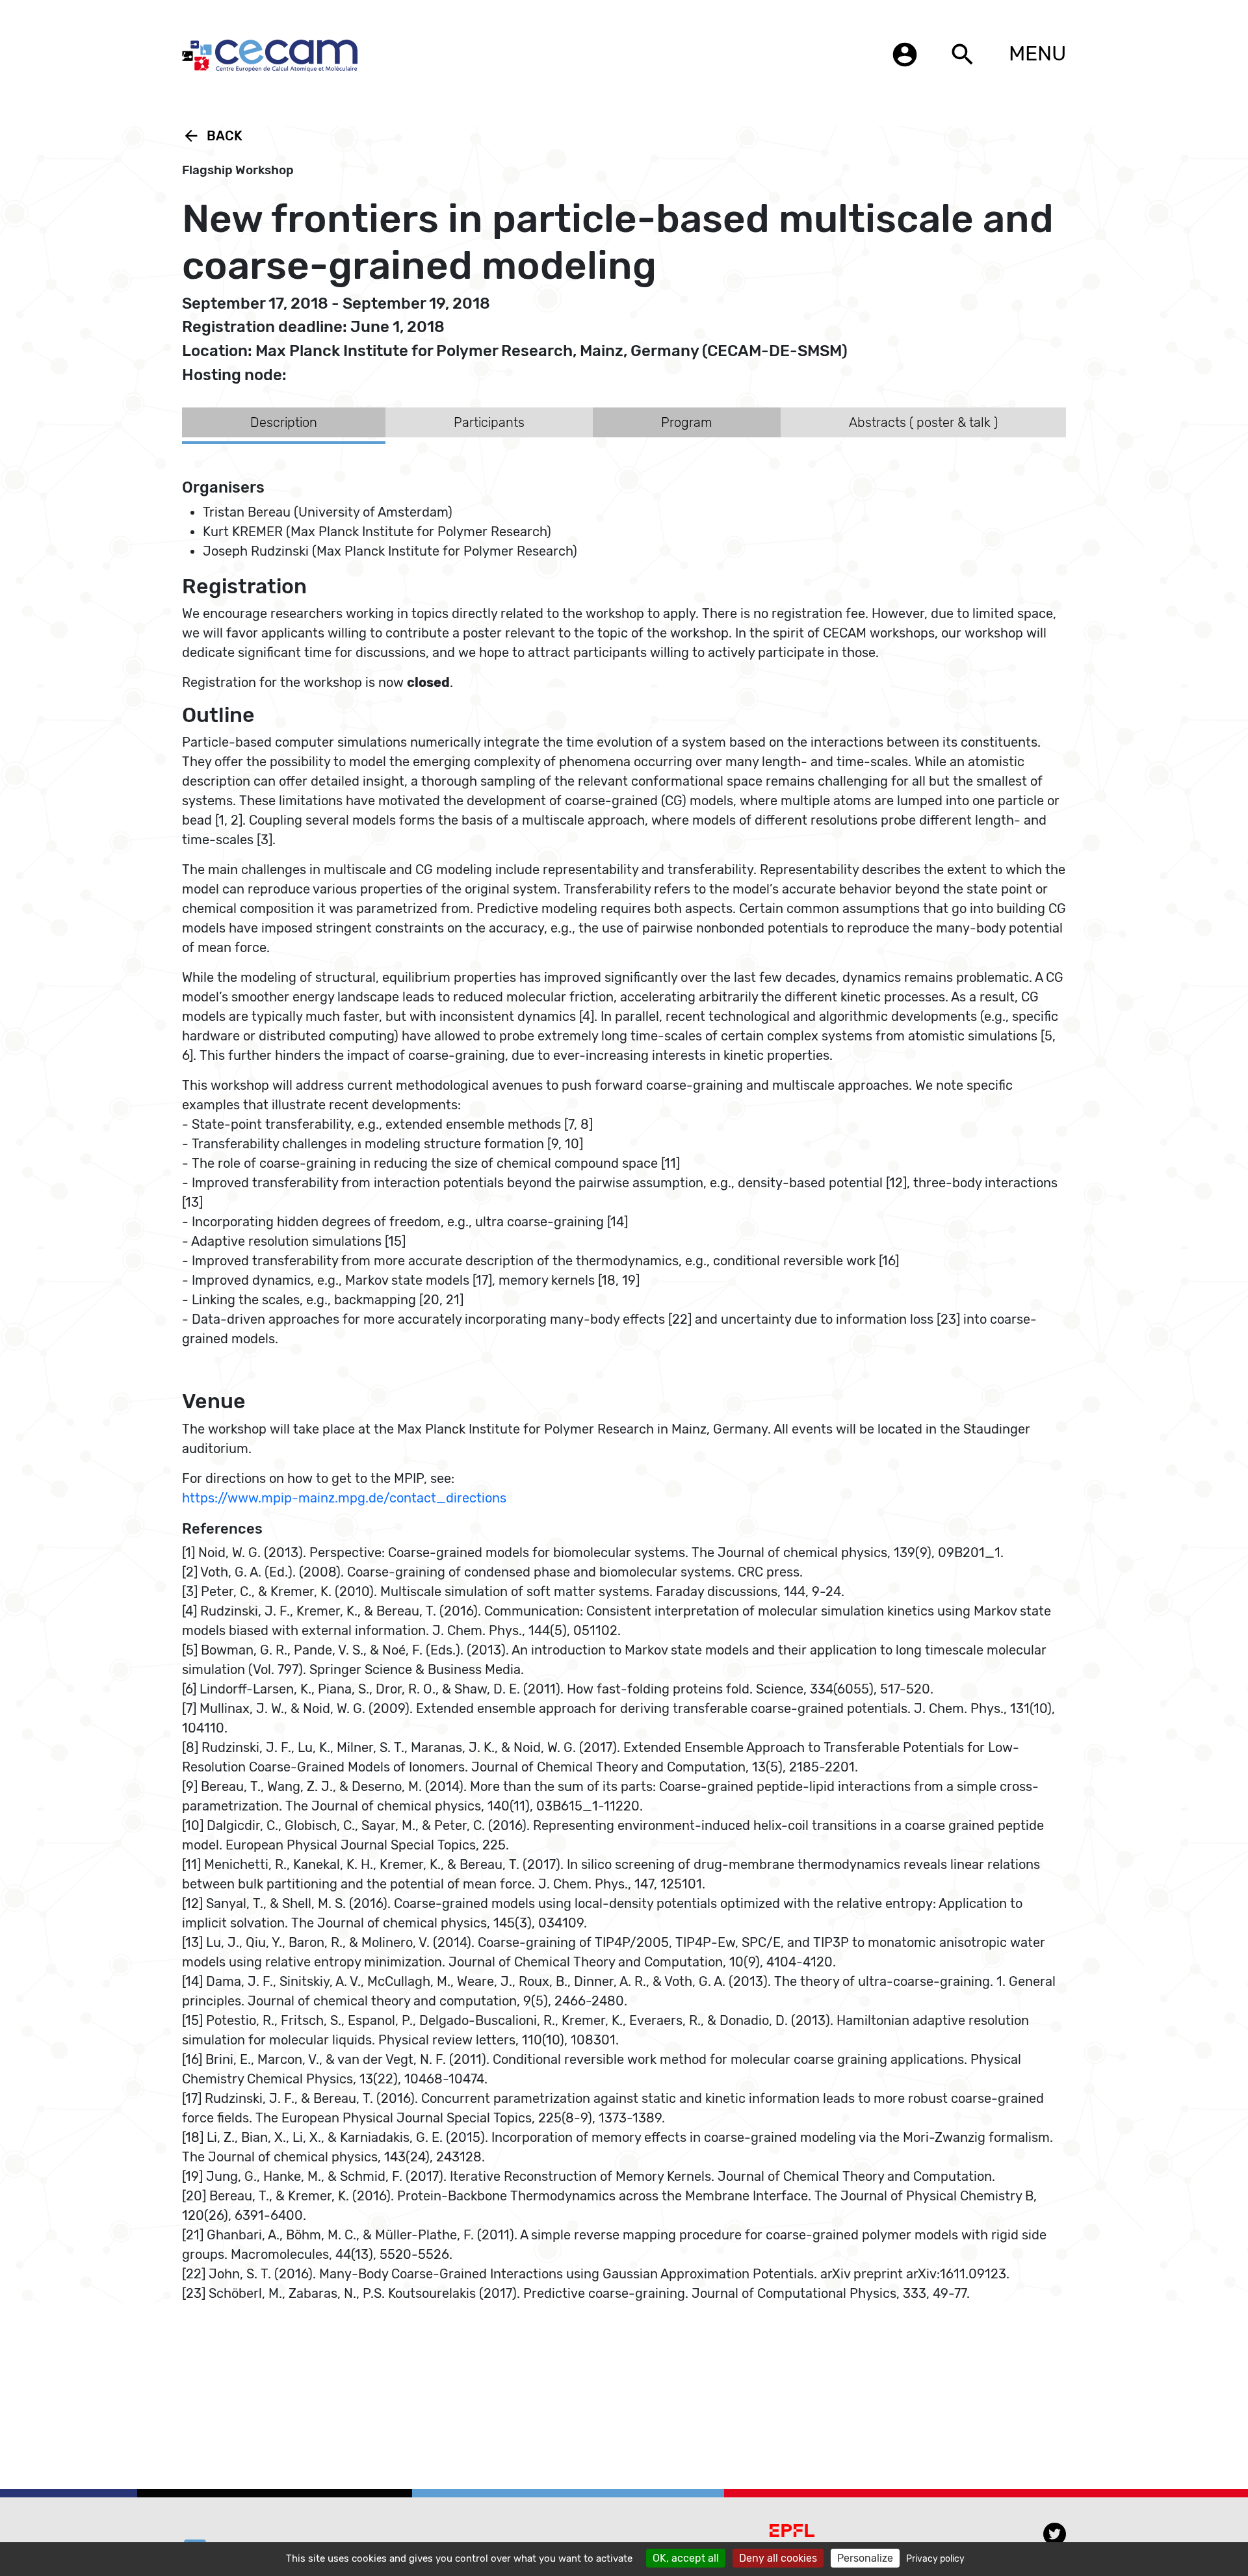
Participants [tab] (489, 422)
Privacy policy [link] (935, 2559)
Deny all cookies (778, 2558)
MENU (1037, 53)
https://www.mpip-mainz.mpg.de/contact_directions (344, 1498)
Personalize (865, 2558)
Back (212, 136)
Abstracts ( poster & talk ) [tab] (923, 422)
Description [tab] (284, 422)
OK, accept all (686, 2558)
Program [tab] (687, 422)
